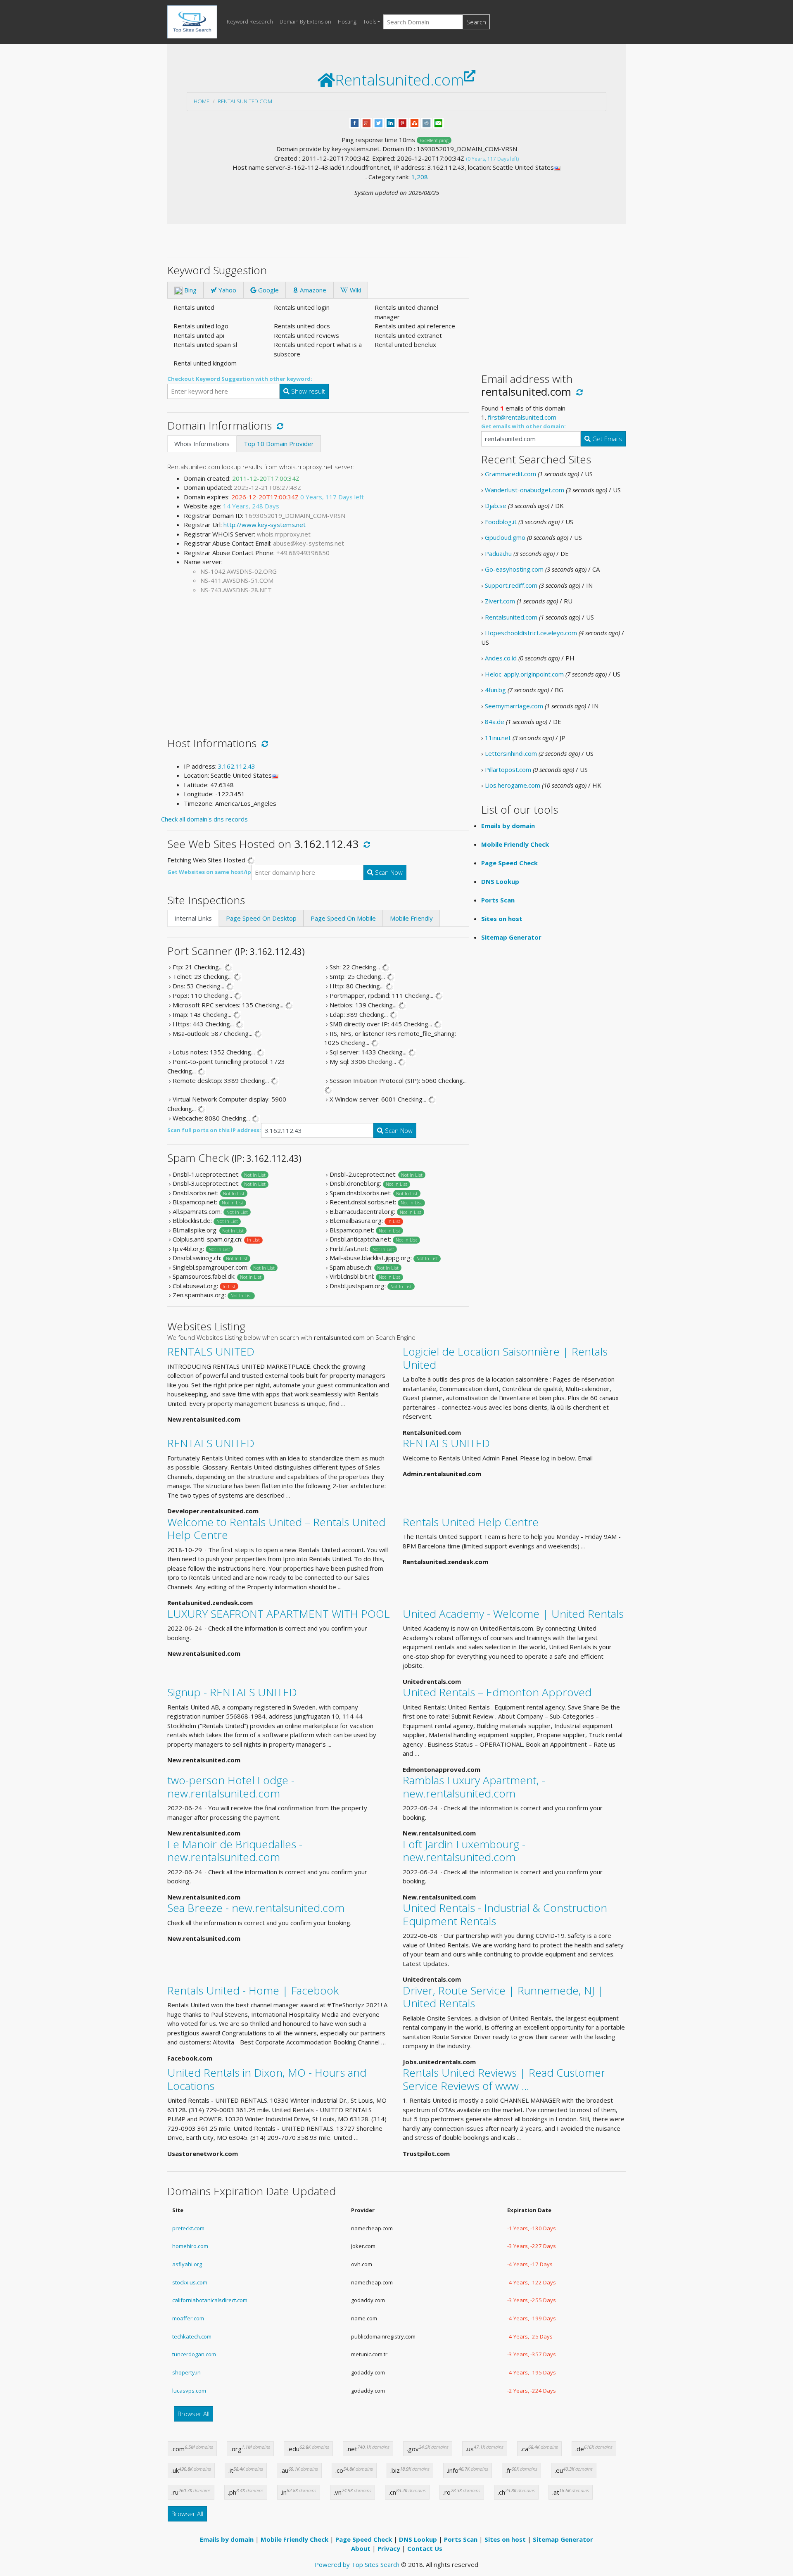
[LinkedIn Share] (391, 122)
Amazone (312, 290)
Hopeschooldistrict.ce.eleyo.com (531, 633)
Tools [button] (370, 21)
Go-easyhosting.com (514, 569)
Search (476, 22)
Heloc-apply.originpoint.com (524, 674)
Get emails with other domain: (524, 426)
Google (268, 290)
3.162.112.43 (237, 766)
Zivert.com (500, 601)
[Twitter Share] (379, 122)
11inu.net (498, 738)
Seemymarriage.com (514, 706)
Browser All (194, 2414)
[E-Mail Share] (438, 122)
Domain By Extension (305, 21)
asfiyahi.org (187, 2264)
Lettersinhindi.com (511, 753)
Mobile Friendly (411, 918)
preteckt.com (188, 2228)
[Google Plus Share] (367, 122)
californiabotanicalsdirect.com (210, 2300)
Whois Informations (202, 444)
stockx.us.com (190, 2282)
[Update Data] (279, 425)
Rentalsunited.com (245, 101)
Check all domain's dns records (204, 819)
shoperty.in (186, 2372)
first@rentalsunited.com (522, 417)
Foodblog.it (501, 522)
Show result (307, 391)
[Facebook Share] (355, 122)
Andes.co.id (501, 658)
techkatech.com (192, 2336)
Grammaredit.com (510, 474)
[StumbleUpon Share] (414, 122)
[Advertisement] (318, 659)
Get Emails (606, 439)
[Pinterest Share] (402, 122)
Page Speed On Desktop (261, 918)
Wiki (355, 290)
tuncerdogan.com (194, 2354)
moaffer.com (188, 2318)
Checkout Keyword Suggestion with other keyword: (240, 379)
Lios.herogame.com (513, 785)
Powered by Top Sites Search (357, 2564)
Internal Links (193, 918)
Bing (190, 290)
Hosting (347, 21)
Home (202, 101)
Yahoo (227, 290)
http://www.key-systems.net (265, 525)
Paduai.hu (498, 553)
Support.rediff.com (511, 585)
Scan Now (388, 872)
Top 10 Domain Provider (279, 444)
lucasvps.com (189, 2391)
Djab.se (496, 506)
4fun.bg (495, 690)
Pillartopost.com (508, 769)
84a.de (495, 722)
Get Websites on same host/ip (209, 872)
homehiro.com (190, 2246)
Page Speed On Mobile (343, 918)
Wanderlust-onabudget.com (525, 490)
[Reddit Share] (426, 122)
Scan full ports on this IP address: (214, 1130)
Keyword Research (250, 21)
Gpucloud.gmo (505, 537)
